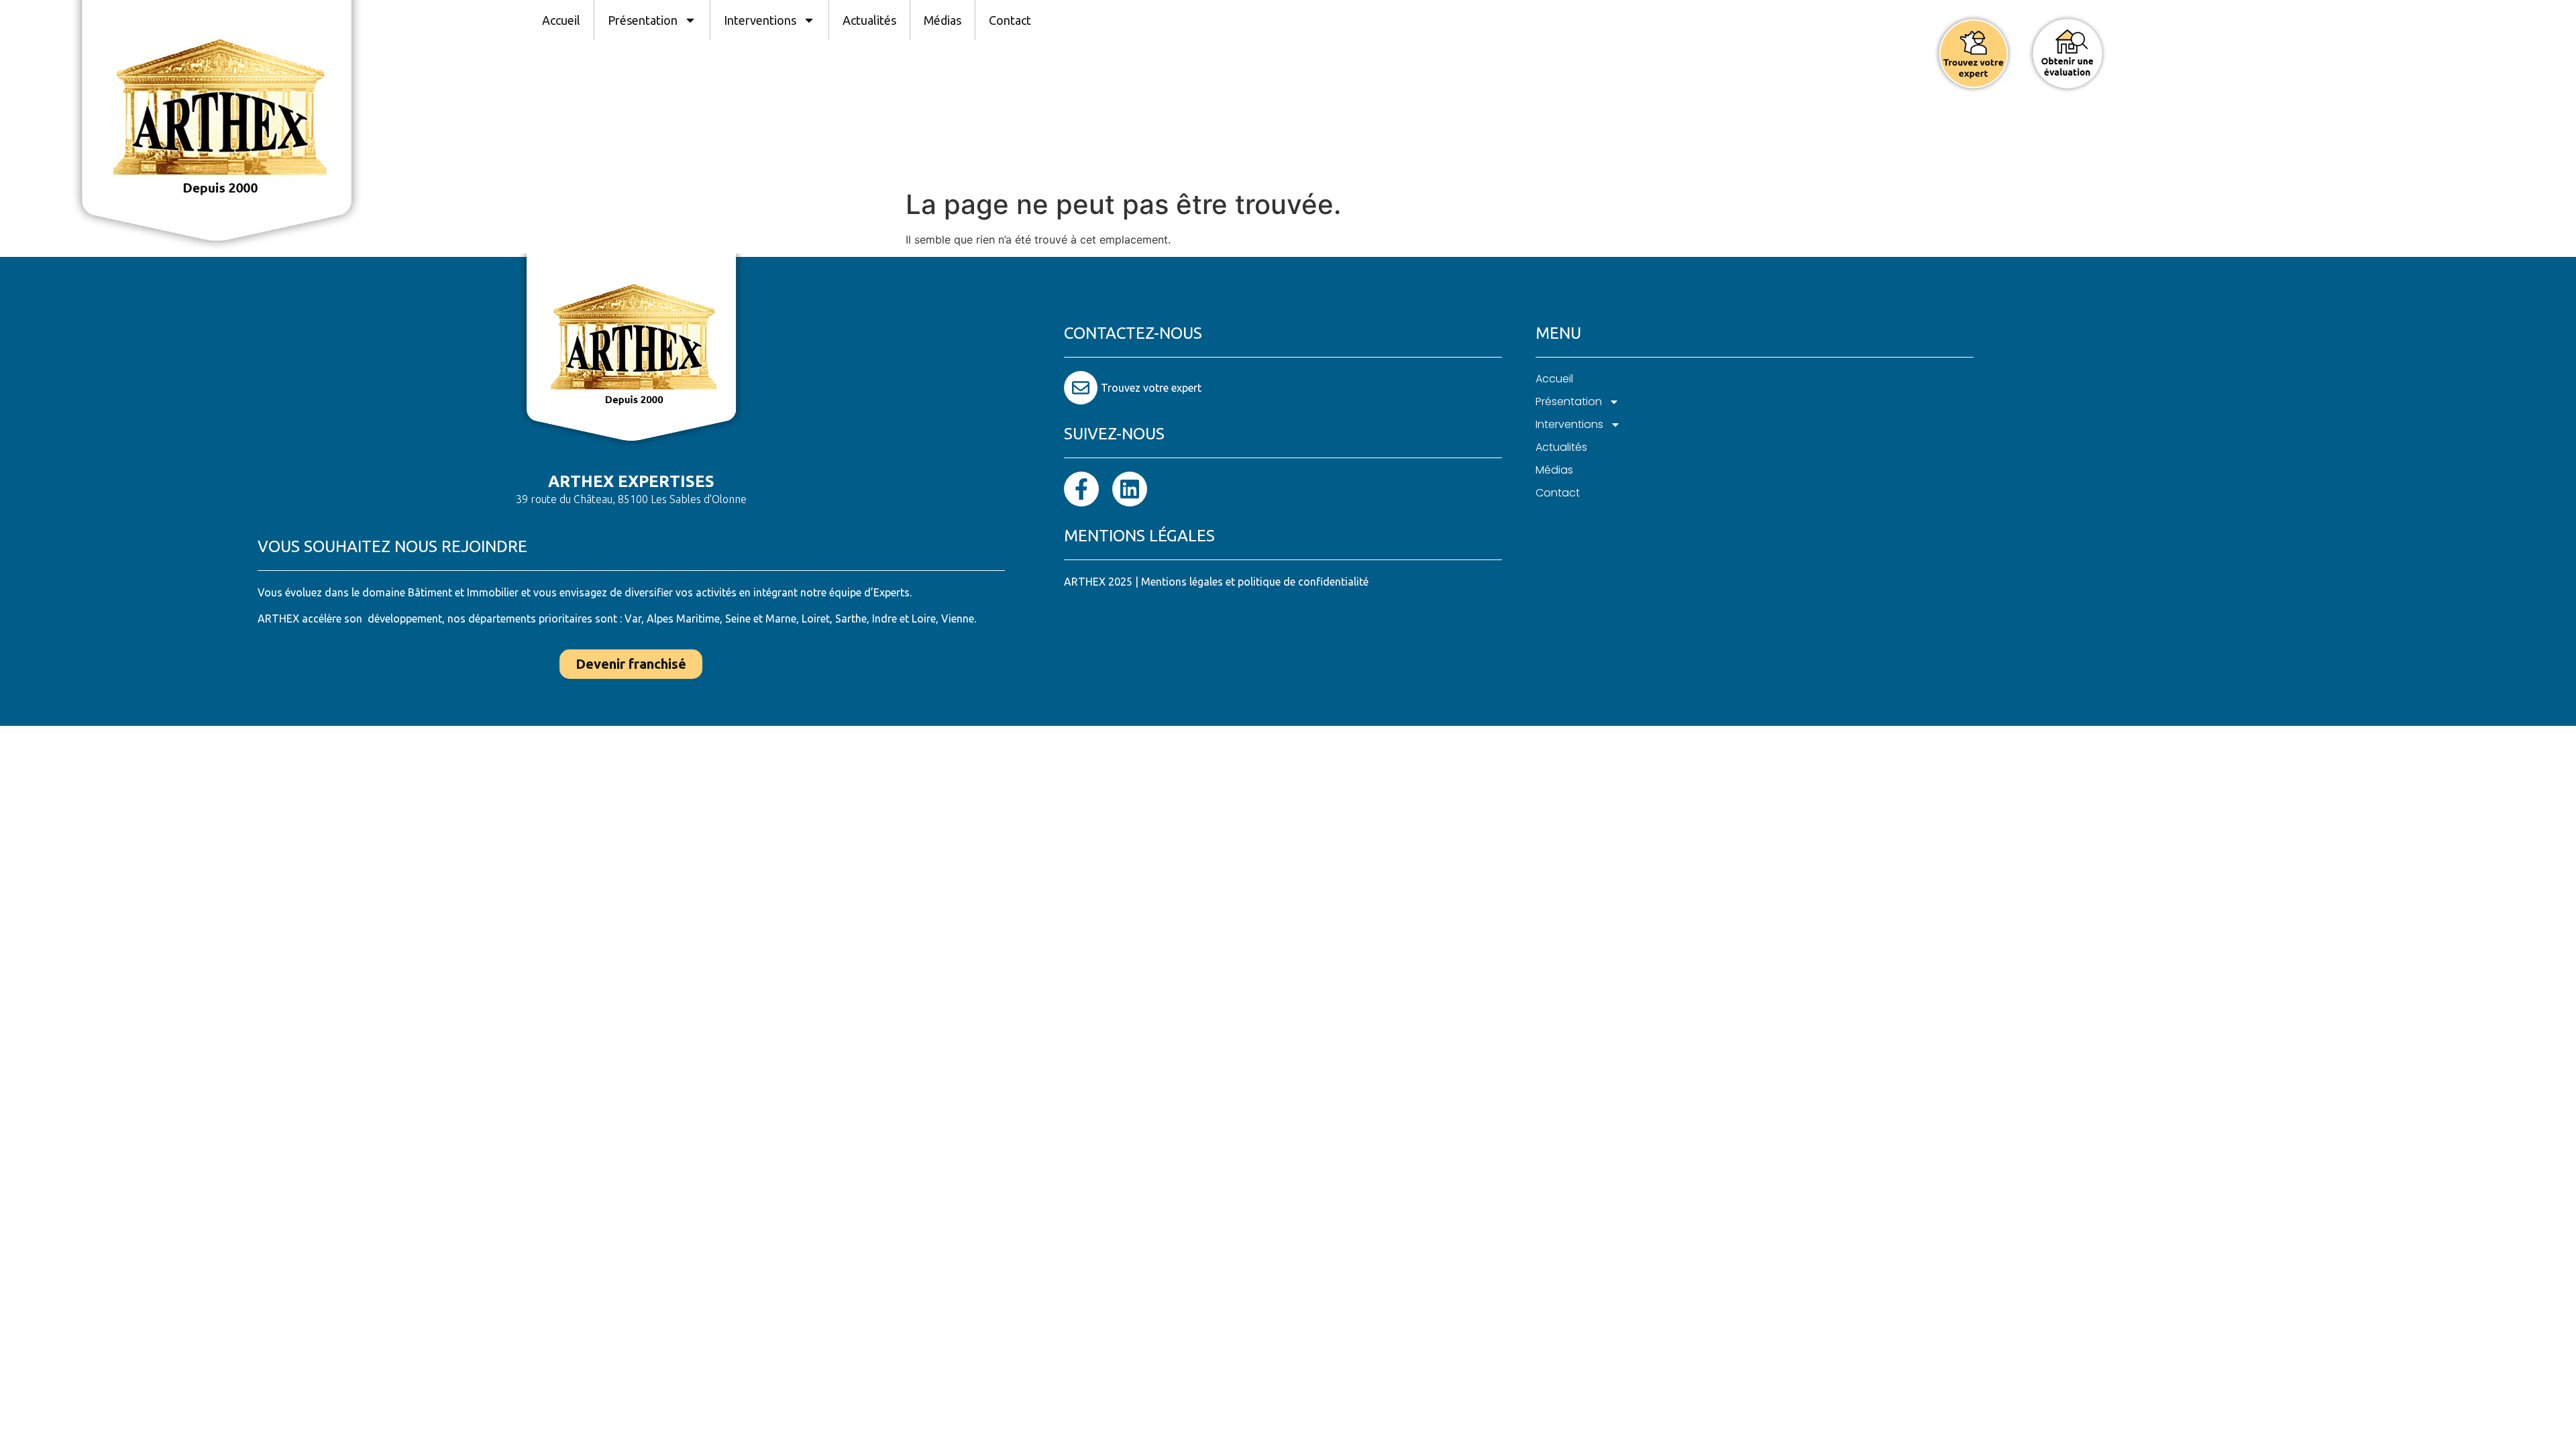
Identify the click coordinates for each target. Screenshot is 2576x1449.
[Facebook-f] (1081, 489)
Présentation (643, 20)
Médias (943, 20)
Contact (1010, 20)
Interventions (760, 20)
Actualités (869, 20)
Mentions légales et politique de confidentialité (1255, 582)
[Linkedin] (1130, 489)
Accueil (561, 20)
